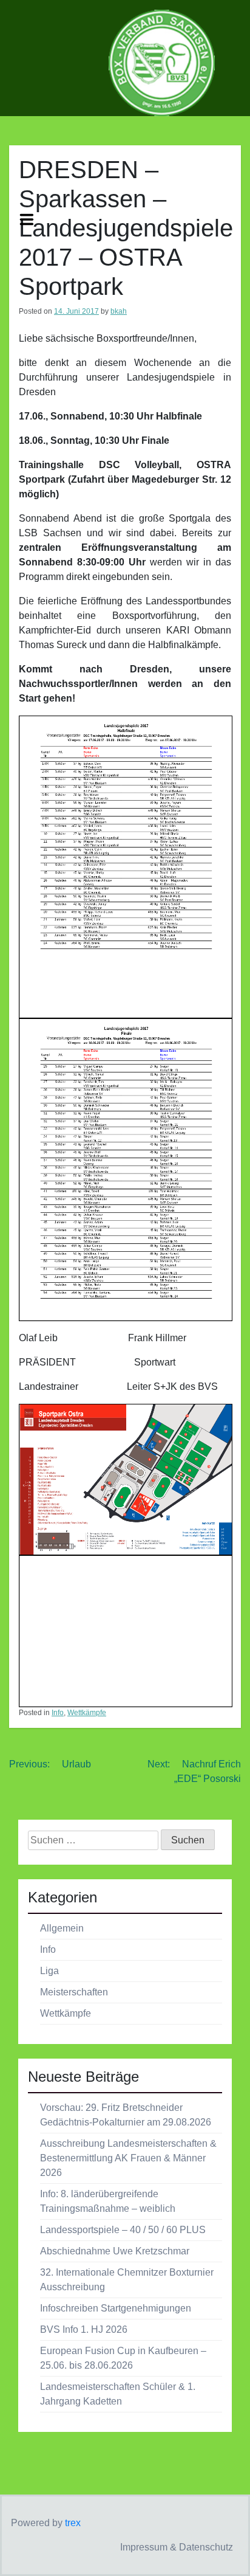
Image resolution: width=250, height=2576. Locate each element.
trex (73, 2523)
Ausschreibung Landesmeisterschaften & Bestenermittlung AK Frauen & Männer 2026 (128, 2158)
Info (58, 1713)
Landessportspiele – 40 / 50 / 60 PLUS (123, 2230)
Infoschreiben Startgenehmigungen (116, 2308)
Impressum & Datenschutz (177, 2547)
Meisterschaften (74, 1992)
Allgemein (62, 1928)
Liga (49, 1971)
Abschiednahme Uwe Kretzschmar (115, 2251)
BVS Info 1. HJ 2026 (84, 2329)
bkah (119, 311)
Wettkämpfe (87, 1713)
